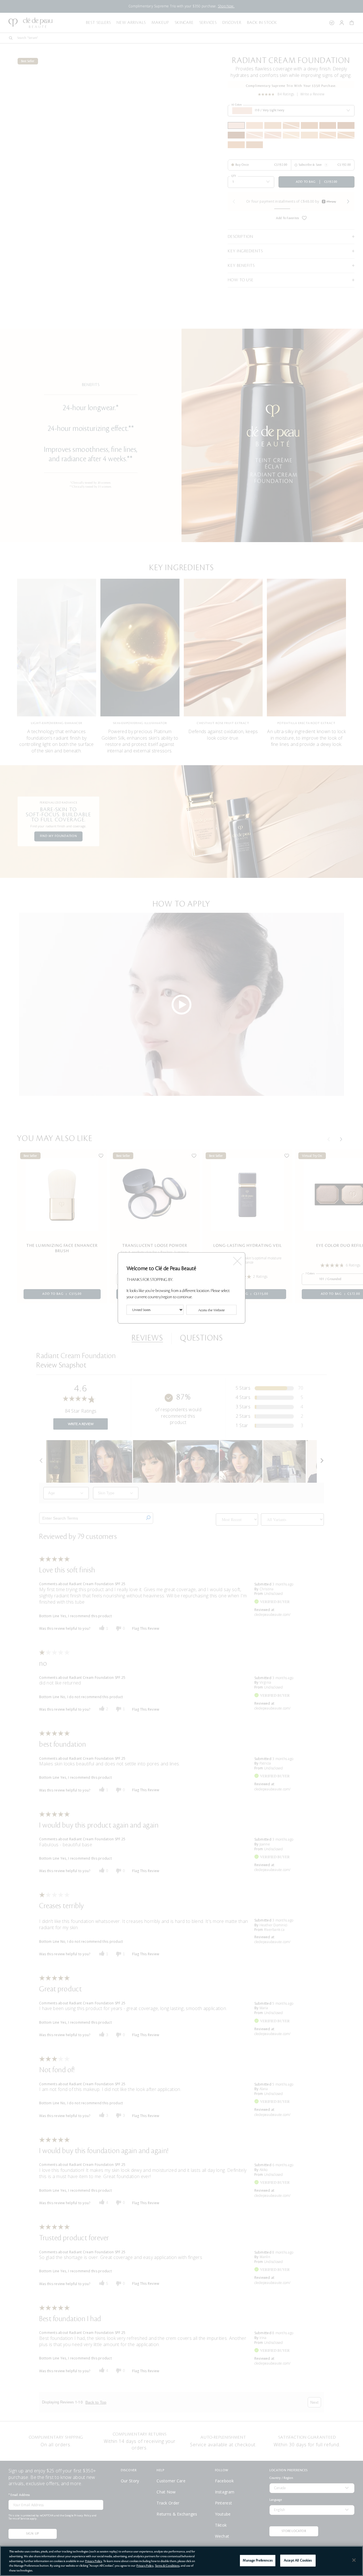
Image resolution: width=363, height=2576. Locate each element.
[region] (181, 2561)
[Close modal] (237, 1259)
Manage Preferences (258, 2561)
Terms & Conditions (167, 2566)
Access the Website (211, 1310)
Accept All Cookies (298, 2561)
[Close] (354, 2560)
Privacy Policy (94, 2561)
